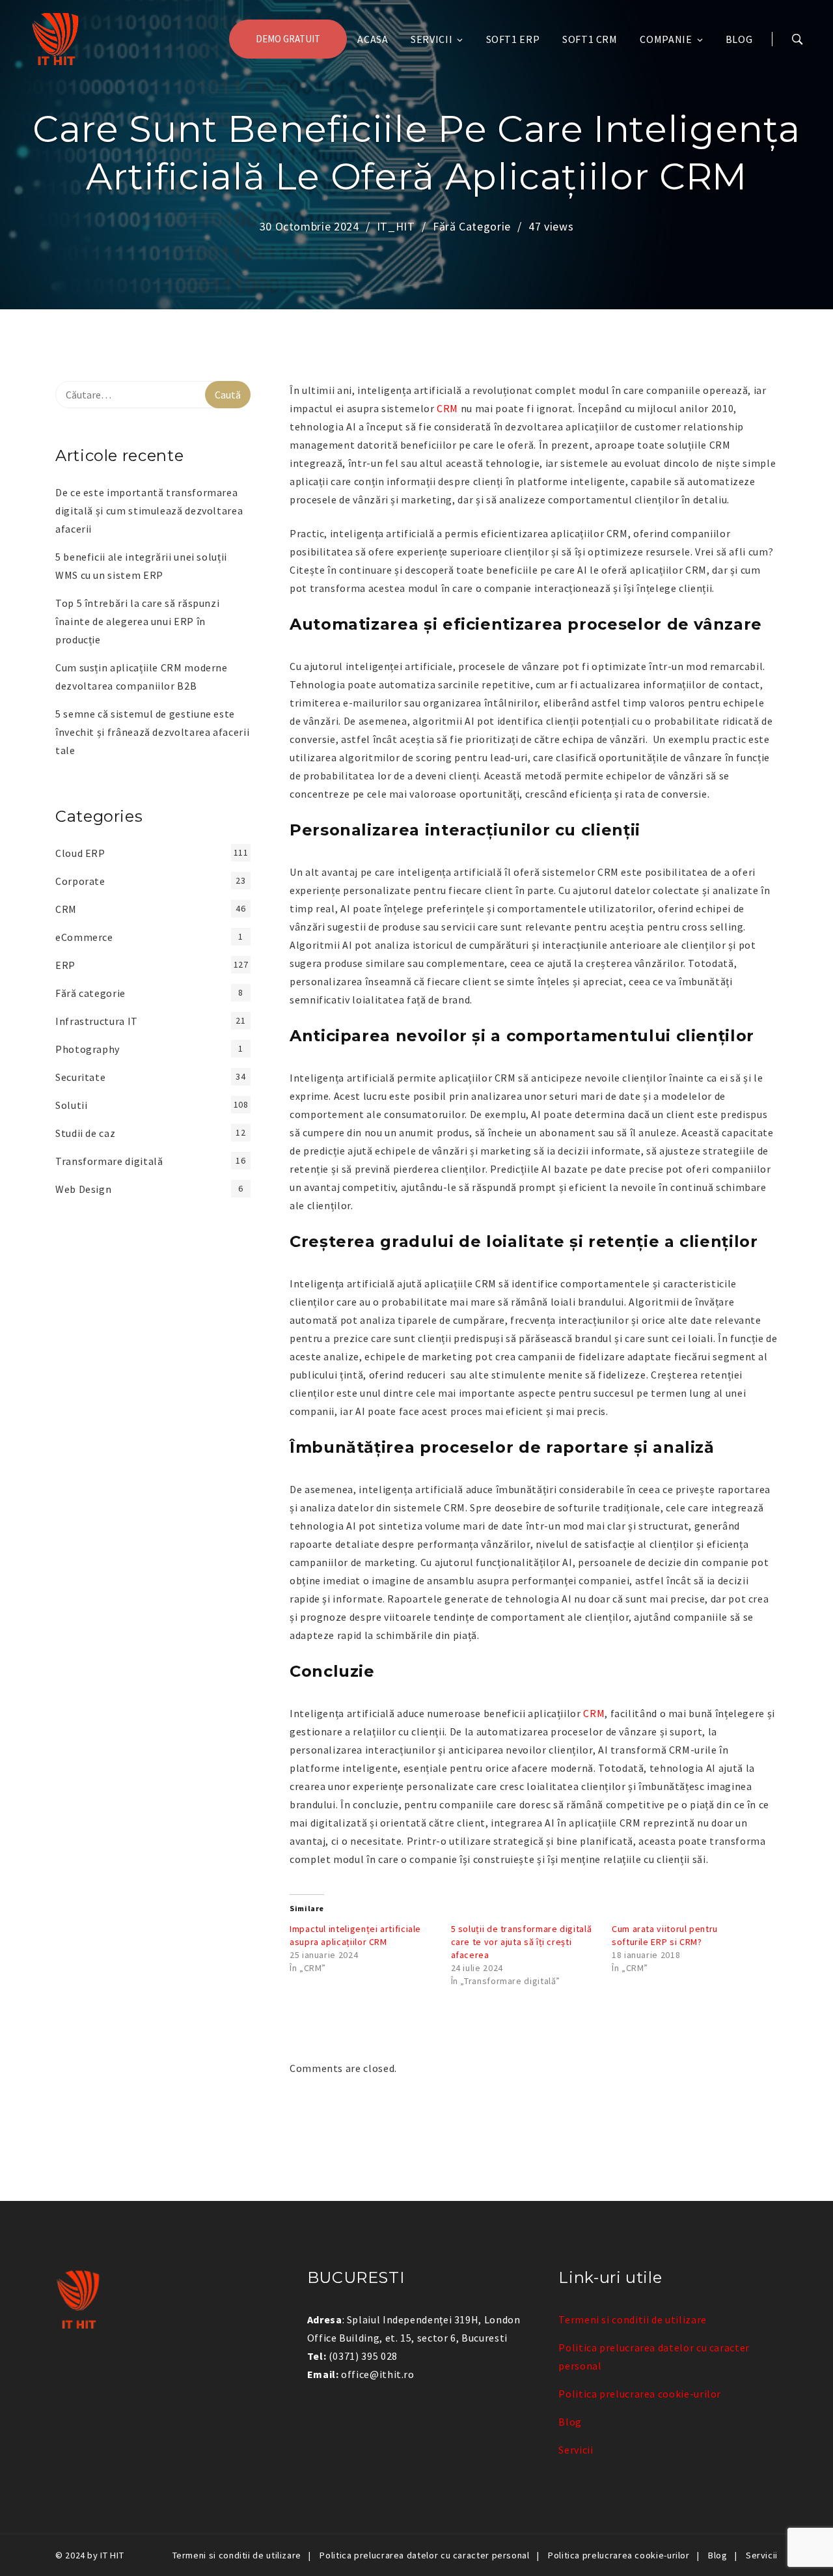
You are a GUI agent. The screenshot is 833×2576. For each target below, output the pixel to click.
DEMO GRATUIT (288, 39)
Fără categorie (472, 226)
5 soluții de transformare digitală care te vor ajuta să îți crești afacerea (522, 1942)
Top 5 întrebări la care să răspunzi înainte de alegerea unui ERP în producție (137, 621)
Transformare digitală (109, 1161)
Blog (739, 39)
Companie (666, 39)
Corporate (80, 881)
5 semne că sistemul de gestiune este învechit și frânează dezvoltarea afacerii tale (152, 732)
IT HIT (112, 2555)
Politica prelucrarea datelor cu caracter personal (424, 2555)
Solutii (71, 1105)
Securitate (80, 1077)
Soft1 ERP (513, 39)
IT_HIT (396, 226)
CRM (447, 408)
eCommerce (84, 937)
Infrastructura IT (97, 1021)
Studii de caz (85, 1133)
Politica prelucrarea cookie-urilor (640, 2394)
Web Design (83, 1189)
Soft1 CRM (590, 39)
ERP (65, 965)
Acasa (373, 39)
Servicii (431, 39)
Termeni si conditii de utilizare (632, 2319)
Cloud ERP (80, 853)
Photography (88, 1049)
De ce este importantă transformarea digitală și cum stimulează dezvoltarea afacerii (149, 511)
